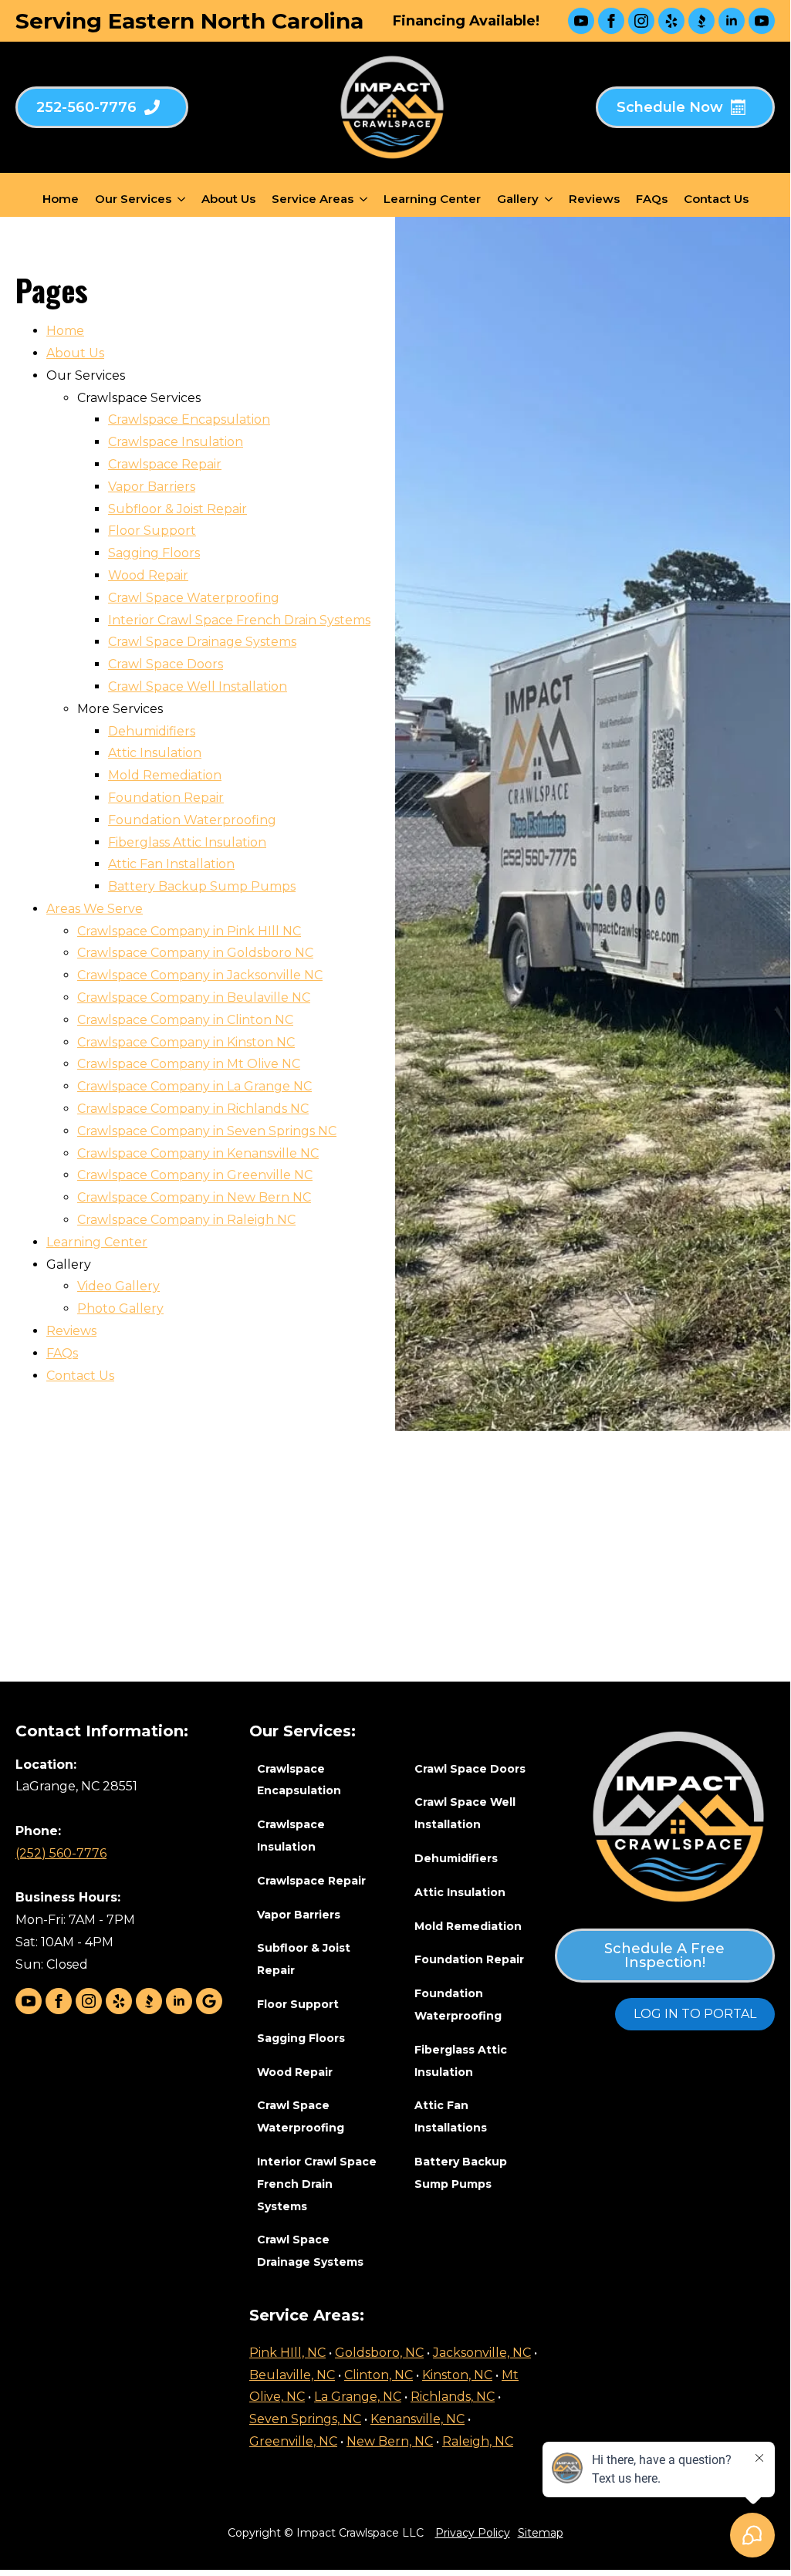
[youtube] (581, 21)
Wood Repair (148, 575)
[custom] (671, 21)
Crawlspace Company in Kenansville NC (198, 1153)
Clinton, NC (379, 2375)
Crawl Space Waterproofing (194, 598)
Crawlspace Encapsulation (189, 419)
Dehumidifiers (152, 731)
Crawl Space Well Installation (198, 686)
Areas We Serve (95, 909)
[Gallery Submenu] (549, 199)
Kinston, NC (457, 2375)
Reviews (594, 199)
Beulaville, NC (292, 2375)
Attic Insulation (155, 753)
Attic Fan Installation (171, 864)
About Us (228, 199)
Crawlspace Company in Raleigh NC (186, 1220)
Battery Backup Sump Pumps (202, 886)
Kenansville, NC (417, 2419)
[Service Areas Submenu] (363, 199)
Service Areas (313, 199)
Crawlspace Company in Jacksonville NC (200, 975)
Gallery (518, 199)
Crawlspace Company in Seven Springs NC (207, 1131)
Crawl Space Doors (166, 664)
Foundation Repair (166, 798)
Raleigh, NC (478, 2441)
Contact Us (716, 199)
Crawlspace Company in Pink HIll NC (189, 931)
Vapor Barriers (152, 487)
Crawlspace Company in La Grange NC (194, 1086)
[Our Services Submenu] (181, 199)
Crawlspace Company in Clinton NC (185, 1020)
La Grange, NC (358, 2397)
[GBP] (209, 2001)
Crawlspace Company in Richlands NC (193, 1109)
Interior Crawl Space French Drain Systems (239, 620)
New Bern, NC (390, 2441)
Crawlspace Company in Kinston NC (186, 1042)
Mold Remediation (165, 775)
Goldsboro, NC (379, 2353)
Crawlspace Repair (165, 464)
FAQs (652, 199)
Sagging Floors (154, 553)
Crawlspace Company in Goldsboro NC (195, 953)
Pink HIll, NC (287, 2353)
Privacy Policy (473, 2533)
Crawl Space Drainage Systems (202, 642)
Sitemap (541, 2533)
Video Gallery (118, 1286)
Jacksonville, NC (482, 2353)
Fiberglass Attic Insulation (187, 842)
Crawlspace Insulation (176, 442)
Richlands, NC (453, 2397)
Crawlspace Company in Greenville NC (195, 1175)
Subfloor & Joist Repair (177, 509)
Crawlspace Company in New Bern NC (194, 1197)
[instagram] (641, 21)
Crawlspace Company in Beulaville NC (194, 997)
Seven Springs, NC (305, 2419)
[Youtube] (762, 21)
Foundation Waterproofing (192, 820)
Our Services (133, 199)
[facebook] (611, 21)
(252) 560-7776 (61, 1853)
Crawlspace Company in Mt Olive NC (189, 1064)
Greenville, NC (293, 2441)
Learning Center (432, 199)
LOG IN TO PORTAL (695, 2014)
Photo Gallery (120, 1308)
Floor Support (152, 531)
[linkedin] (732, 21)
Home (61, 199)
